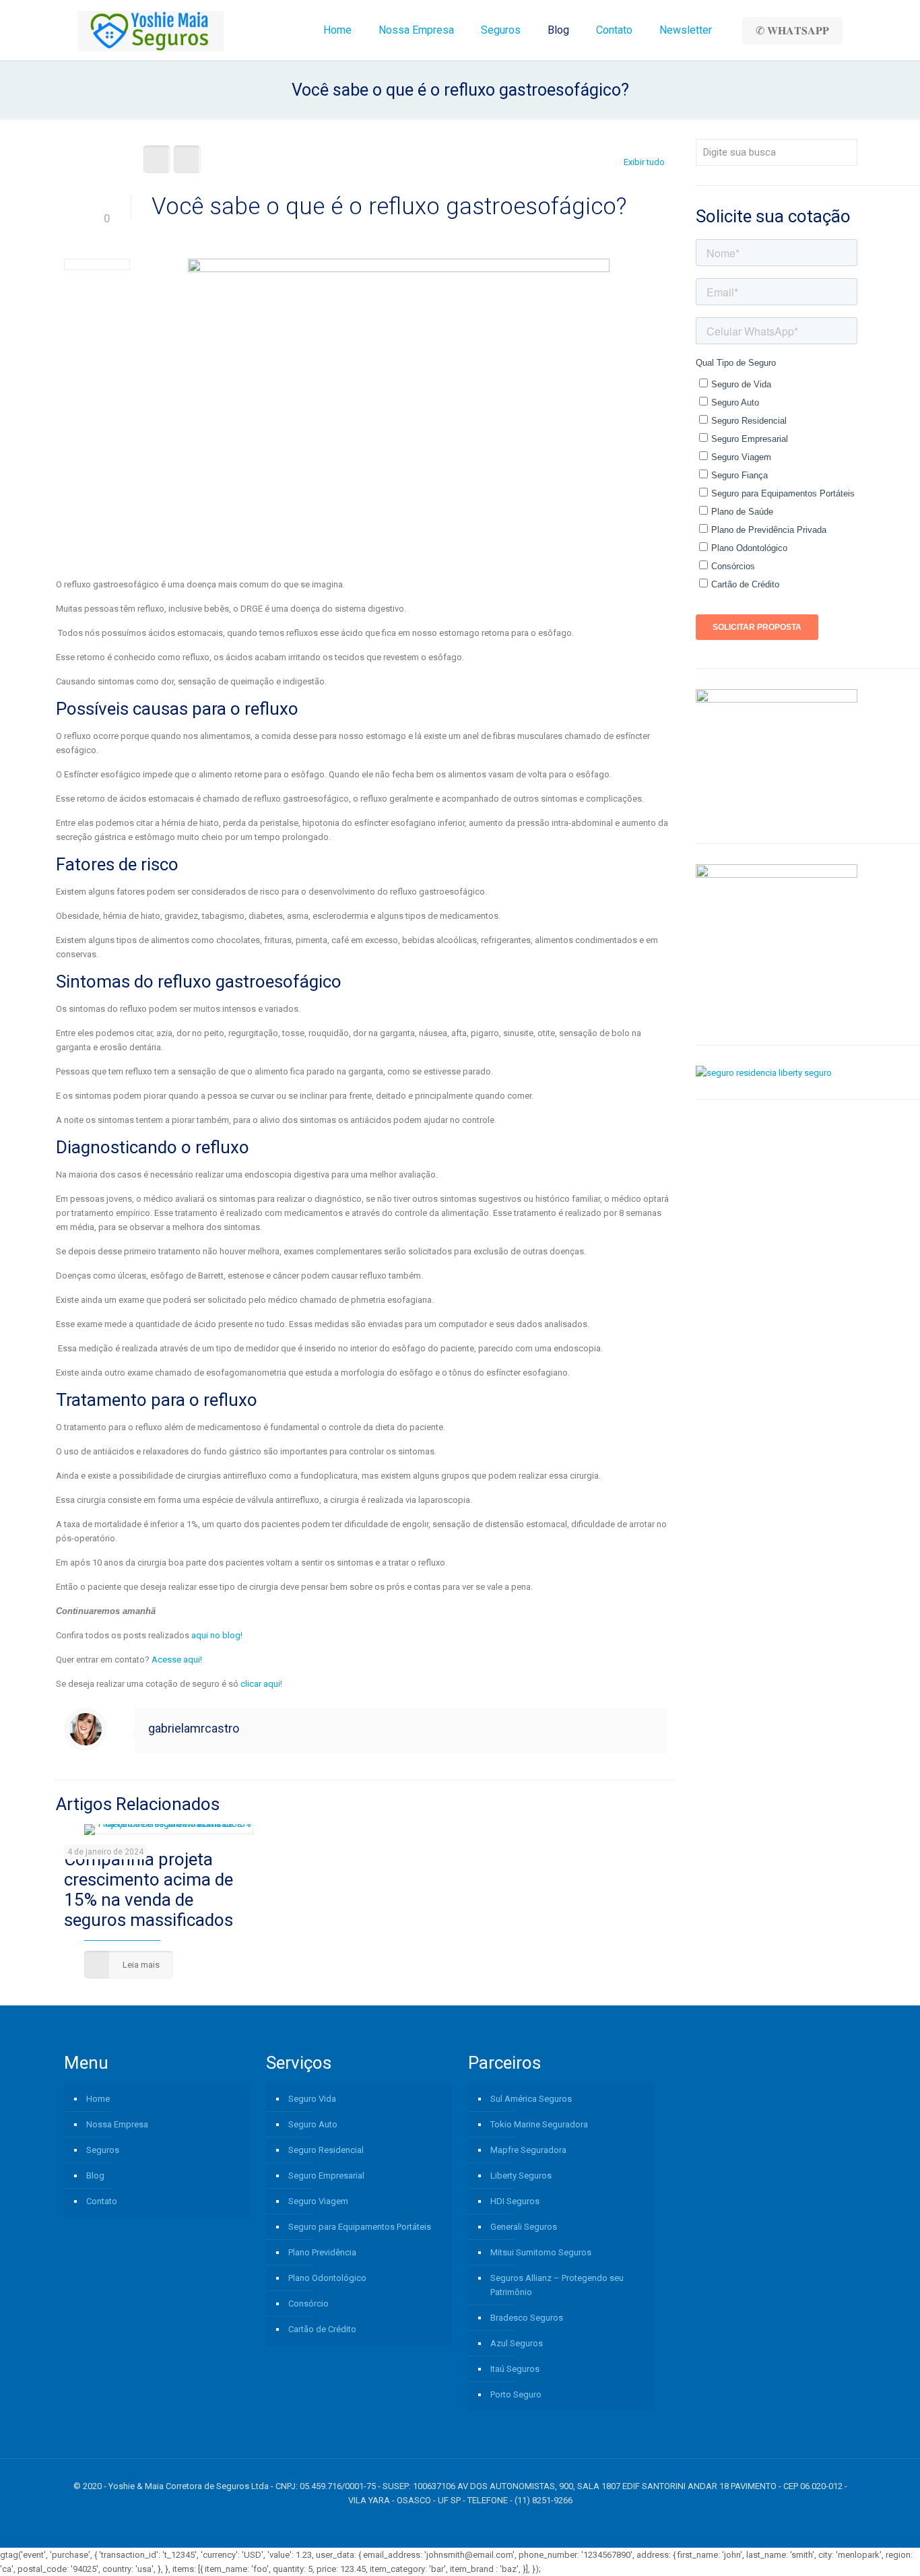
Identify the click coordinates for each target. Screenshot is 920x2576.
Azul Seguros (517, 2343)
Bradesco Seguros (527, 2318)
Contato (102, 2201)
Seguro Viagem (318, 2201)
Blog (95, 2176)
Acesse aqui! (177, 1660)
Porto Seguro (516, 2394)
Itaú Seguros (515, 2369)
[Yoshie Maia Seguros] (151, 30)
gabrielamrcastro (194, 1728)
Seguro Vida (312, 2099)
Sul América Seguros (531, 2099)
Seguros (103, 2150)
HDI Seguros (515, 2201)
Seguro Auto (313, 2124)
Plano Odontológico (327, 2278)
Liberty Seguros (521, 2176)
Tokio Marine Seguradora (539, 2124)
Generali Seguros (524, 2227)
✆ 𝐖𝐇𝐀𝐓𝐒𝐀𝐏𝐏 (792, 31)
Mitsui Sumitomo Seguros (541, 2252)
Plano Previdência (322, 2252)
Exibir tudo (644, 162)
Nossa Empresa (117, 2124)
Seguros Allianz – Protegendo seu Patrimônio (557, 2285)
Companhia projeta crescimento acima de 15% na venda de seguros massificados (149, 1890)
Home (98, 2099)
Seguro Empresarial (326, 2176)
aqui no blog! (216, 1635)
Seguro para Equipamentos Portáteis (360, 2227)
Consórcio (308, 2304)
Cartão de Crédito (322, 2329)
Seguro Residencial (326, 2150)
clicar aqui (259, 1684)
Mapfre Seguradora (528, 2150)
